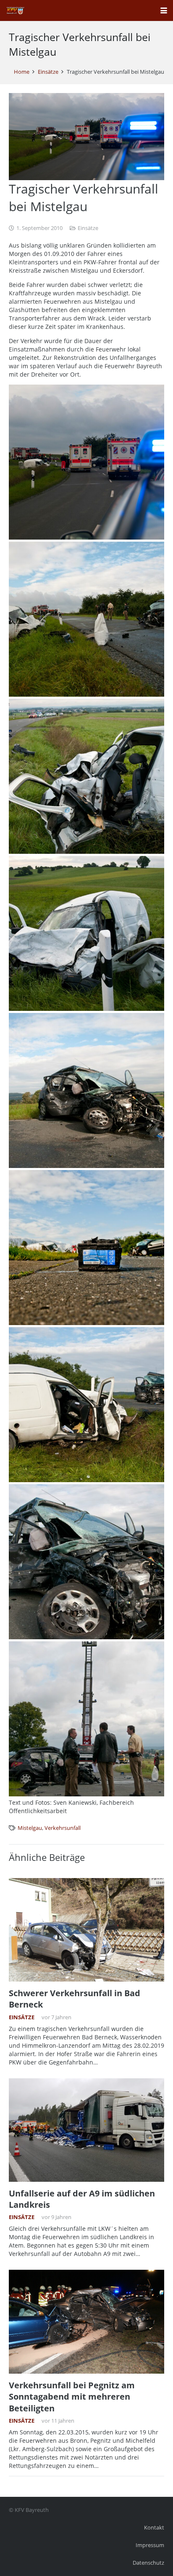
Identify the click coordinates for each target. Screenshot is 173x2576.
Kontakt (154, 2528)
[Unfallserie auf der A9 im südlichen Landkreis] (86, 2130)
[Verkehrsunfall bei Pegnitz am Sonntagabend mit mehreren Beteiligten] (86, 2322)
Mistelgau (30, 1828)
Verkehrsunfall (63, 1828)
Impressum (150, 2545)
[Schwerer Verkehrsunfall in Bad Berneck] (86, 1930)
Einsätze (88, 228)
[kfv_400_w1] (15, 10)
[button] (164, 10)
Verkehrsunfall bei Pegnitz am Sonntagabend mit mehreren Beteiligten (72, 2397)
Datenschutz (148, 2563)
